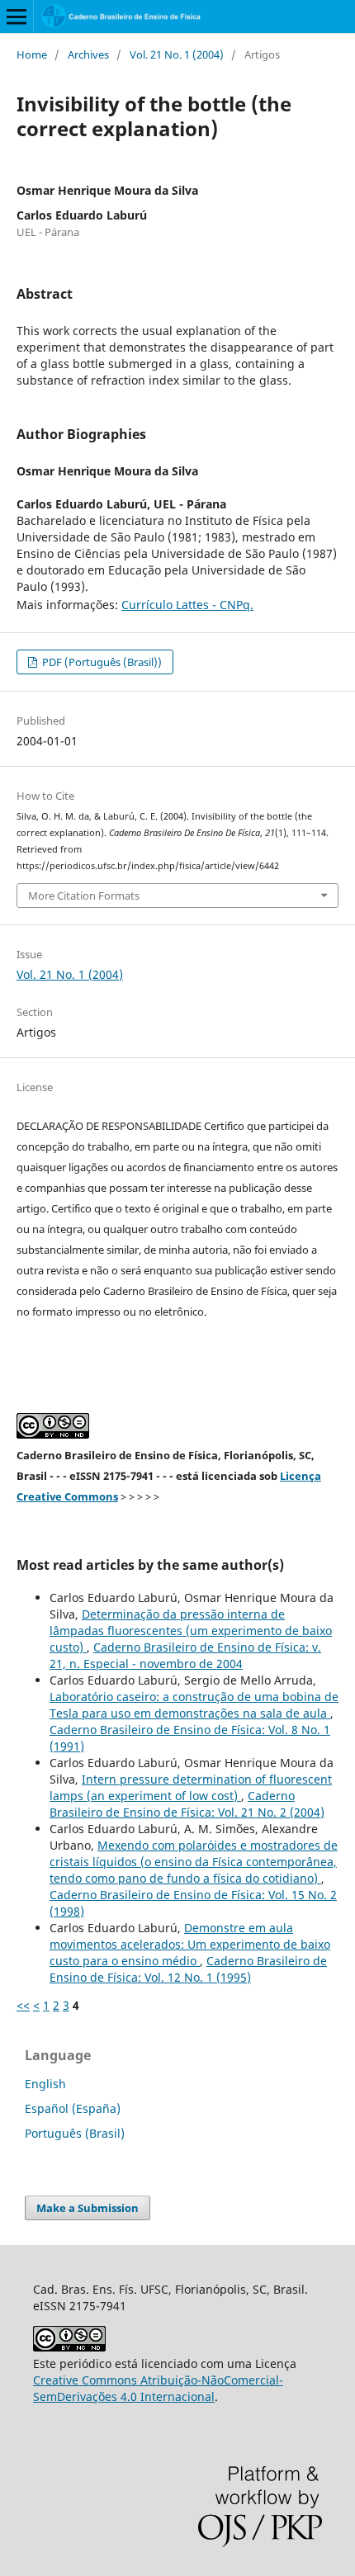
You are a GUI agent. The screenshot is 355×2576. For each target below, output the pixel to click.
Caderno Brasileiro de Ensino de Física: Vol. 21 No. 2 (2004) (187, 1804)
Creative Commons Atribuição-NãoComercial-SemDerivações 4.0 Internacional (158, 2388)
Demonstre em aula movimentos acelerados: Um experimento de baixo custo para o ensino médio (190, 1944)
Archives (88, 54)
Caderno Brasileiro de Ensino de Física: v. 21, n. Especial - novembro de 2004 (185, 1655)
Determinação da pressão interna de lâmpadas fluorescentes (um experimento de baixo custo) (191, 1631)
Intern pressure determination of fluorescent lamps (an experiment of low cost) (191, 1787)
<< (23, 2005)
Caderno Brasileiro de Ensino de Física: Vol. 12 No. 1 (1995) (188, 1969)
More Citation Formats (84, 896)
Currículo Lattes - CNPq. (187, 605)
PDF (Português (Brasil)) (101, 662)
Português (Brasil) (75, 2133)
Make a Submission (88, 2208)
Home (32, 54)
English (45, 2084)
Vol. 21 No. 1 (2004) (177, 54)
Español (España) (73, 2108)
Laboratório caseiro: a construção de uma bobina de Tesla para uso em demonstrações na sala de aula (194, 1705)
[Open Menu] (17, 17)
